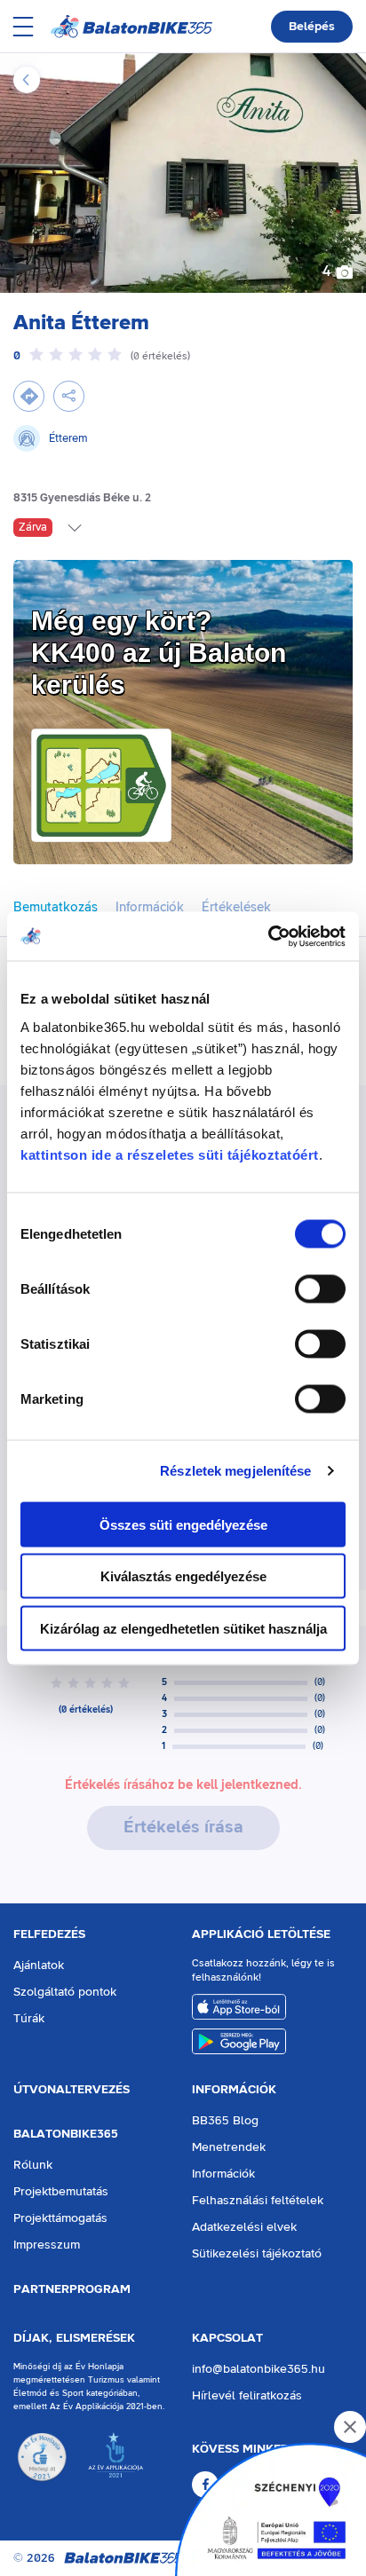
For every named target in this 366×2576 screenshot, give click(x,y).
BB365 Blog (225, 2121)
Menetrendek (229, 2147)
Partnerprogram (72, 2289)
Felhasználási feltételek (258, 2201)
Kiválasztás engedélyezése (183, 1576)
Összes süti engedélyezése (183, 1524)
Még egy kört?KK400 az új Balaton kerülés (159, 653)
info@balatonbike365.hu (259, 2369)
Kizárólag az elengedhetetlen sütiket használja (183, 1628)
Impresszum (47, 2245)
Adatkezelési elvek (244, 2227)
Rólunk (33, 2165)
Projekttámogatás (60, 2218)
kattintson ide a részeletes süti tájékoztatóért (170, 1154)
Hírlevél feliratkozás (247, 2396)
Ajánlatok (39, 1965)
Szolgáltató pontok (65, 1992)
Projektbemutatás (61, 2192)
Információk (234, 2090)
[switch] (320, 1288)
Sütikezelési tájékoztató (257, 2254)
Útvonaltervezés (72, 2090)
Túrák (29, 2019)
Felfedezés (49, 1934)
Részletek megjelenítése (235, 1471)
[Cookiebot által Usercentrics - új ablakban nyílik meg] (268, 936)
